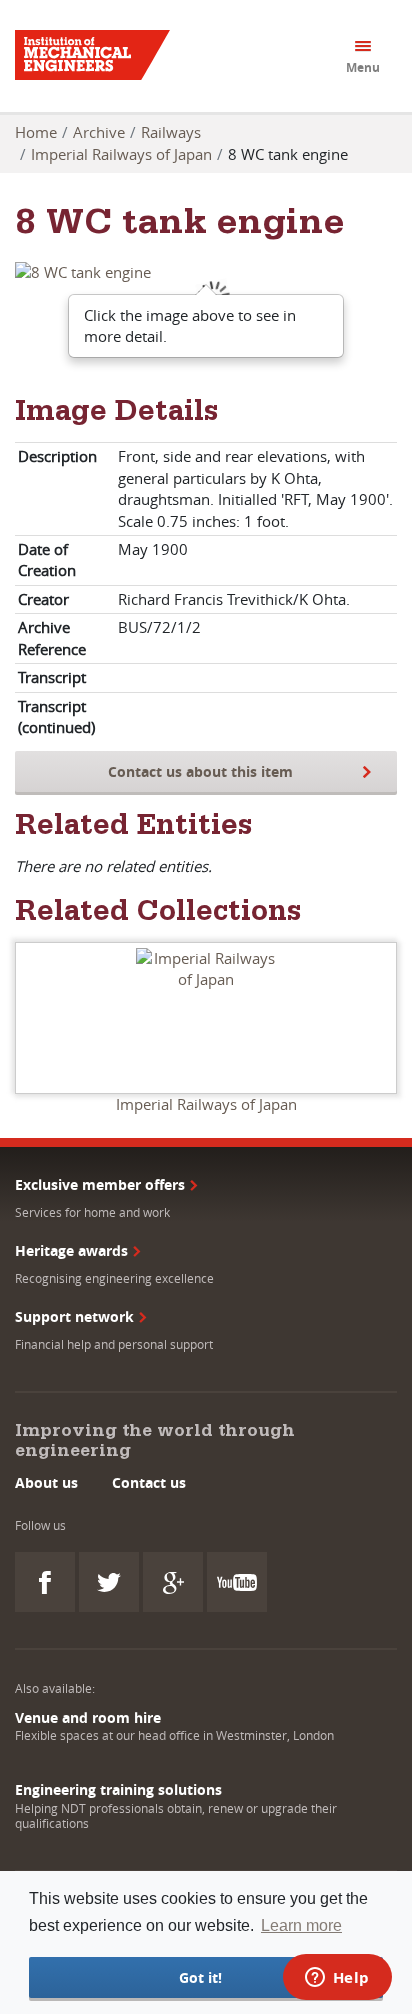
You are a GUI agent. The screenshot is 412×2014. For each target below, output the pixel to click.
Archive (99, 132)
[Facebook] (45, 1582)
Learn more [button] (301, 1925)
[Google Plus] (173, 1582)
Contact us (149, 1482)
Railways (171, 132)
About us (46, 1482)
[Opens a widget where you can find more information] (337, 1979)
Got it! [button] (200, 1977)
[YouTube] (237, 1582)
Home (36, 132)
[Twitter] (109, 1582)
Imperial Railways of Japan (121, 154)
